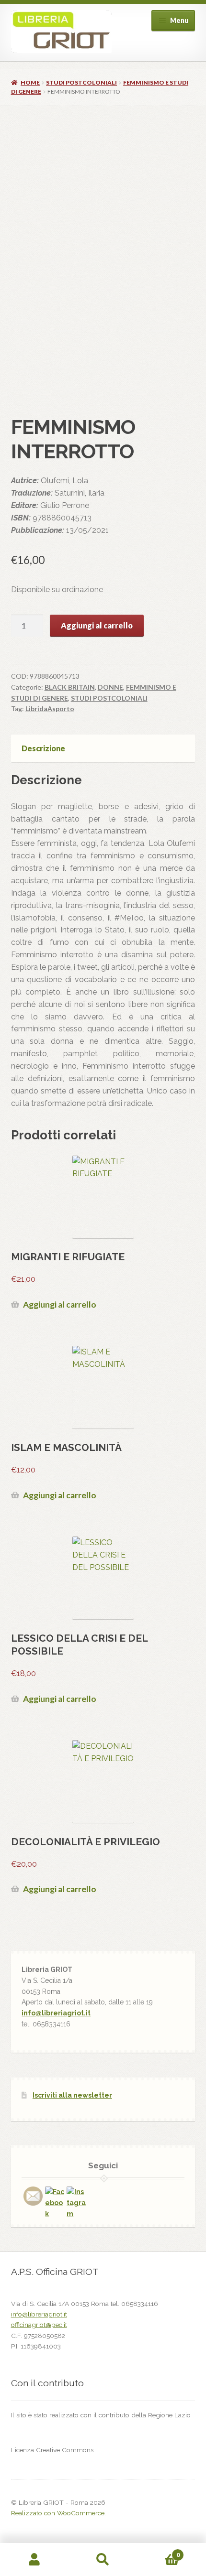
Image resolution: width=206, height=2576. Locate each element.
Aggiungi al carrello (97, 625)
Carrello (159, 2552)
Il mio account (34, 2560)
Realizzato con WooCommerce (58, 2513)
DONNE (110, 687)
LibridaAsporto (50, 709)
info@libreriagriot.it (56, 2013)
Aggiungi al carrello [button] (60, 1304)
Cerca (103, 2560)
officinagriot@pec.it (39, 2325)
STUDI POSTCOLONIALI (81, 82)
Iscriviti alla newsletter (72, 2095)
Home (30, 82)
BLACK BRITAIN (70, 687)
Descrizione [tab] (43, 748)
